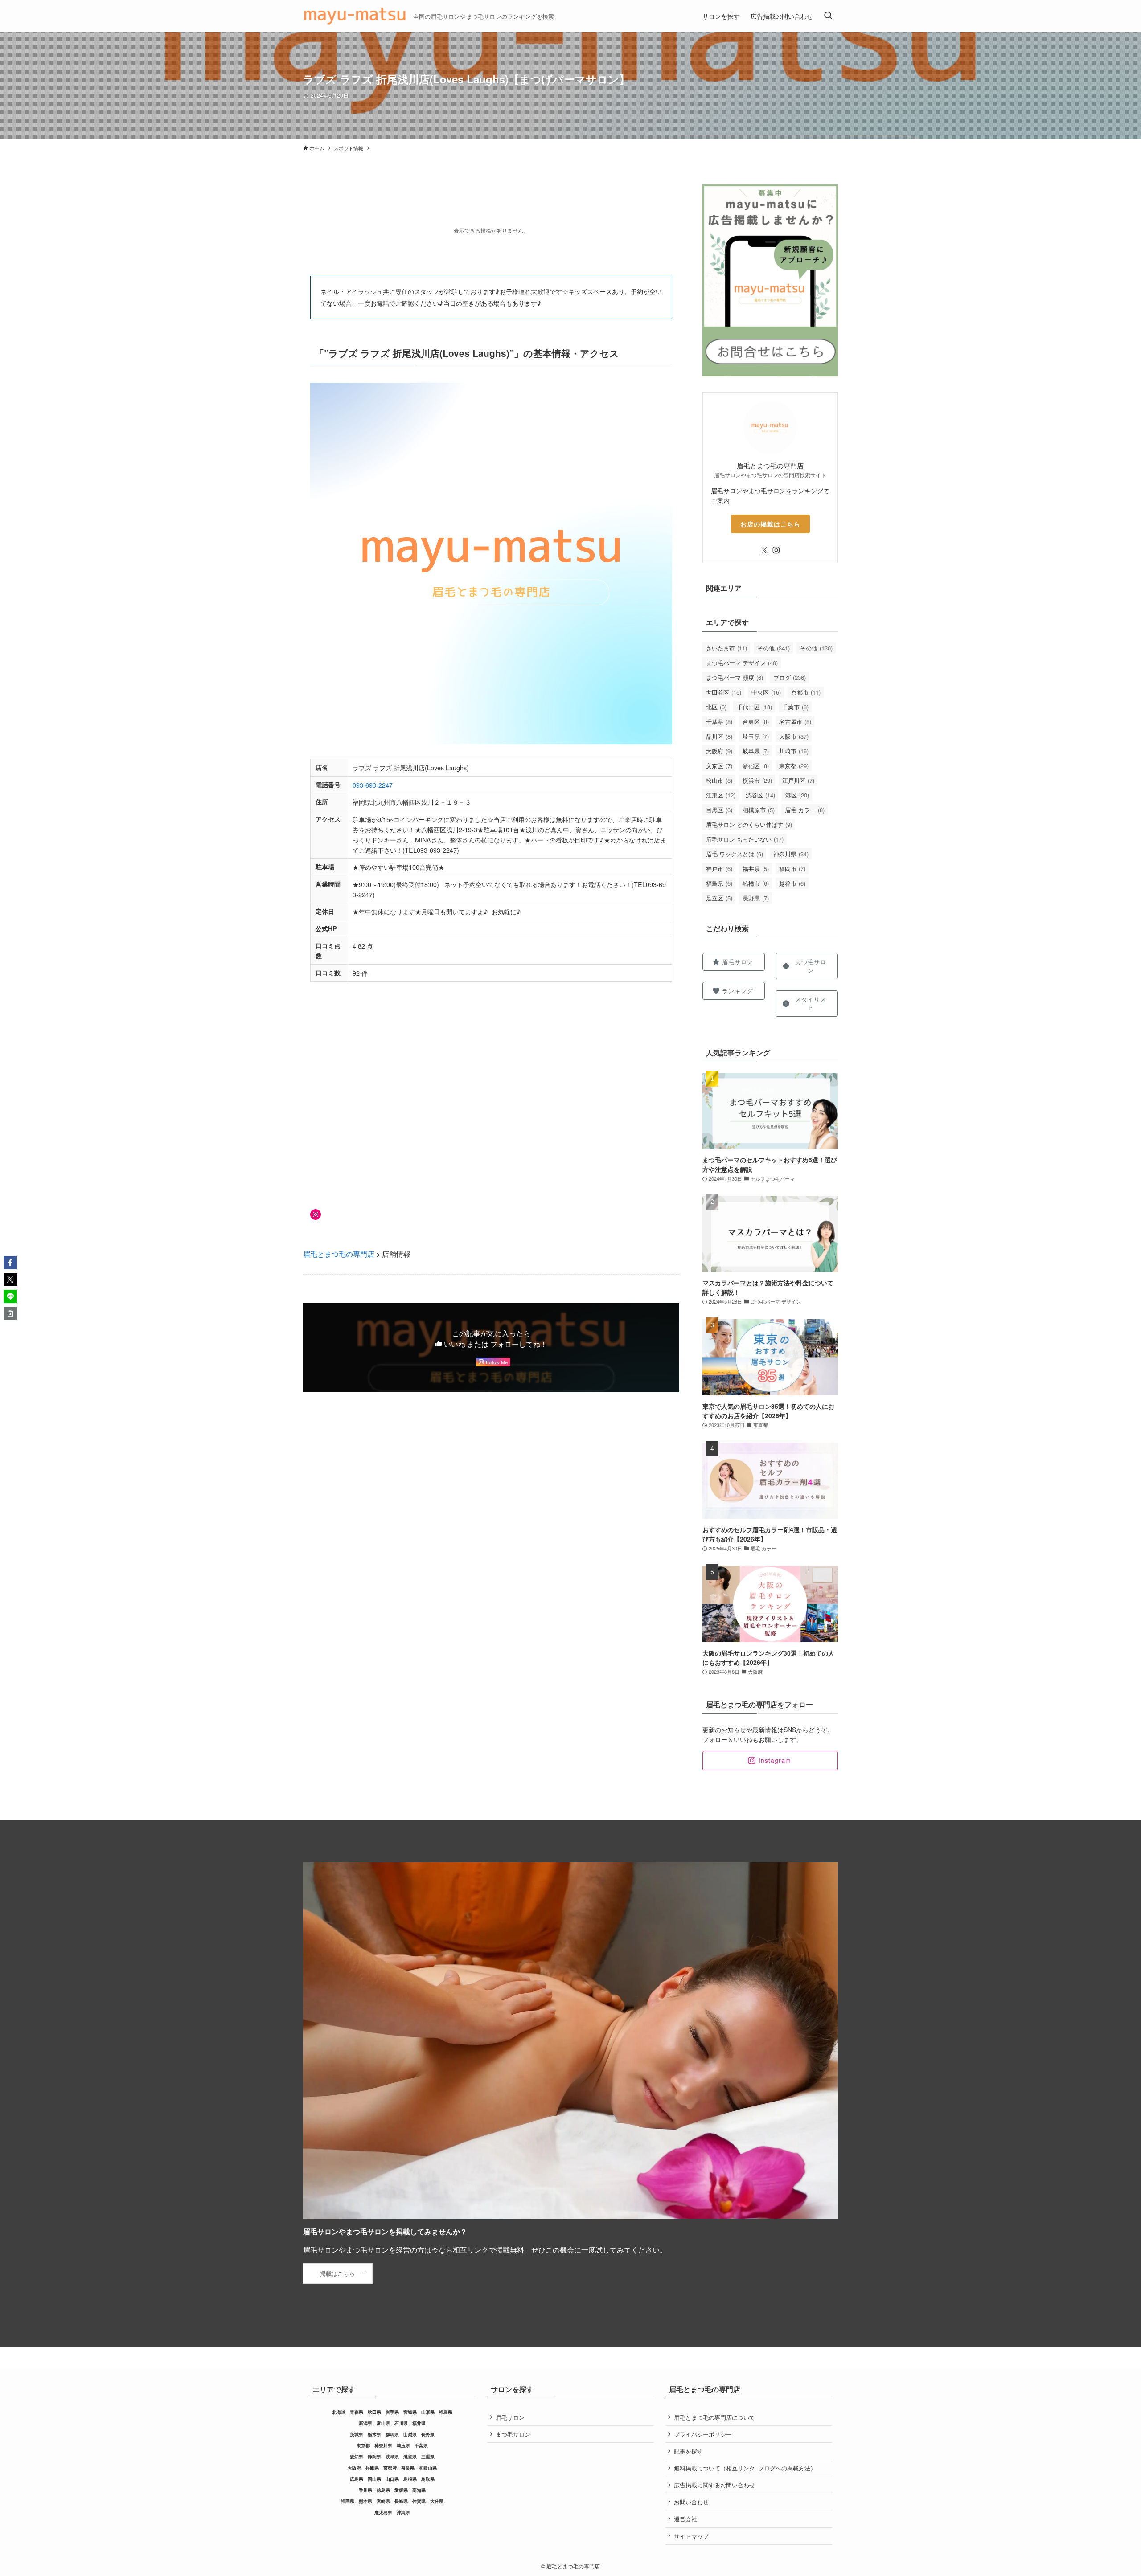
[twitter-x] (764, 550)
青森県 (357, 2412)
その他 (774, 648)
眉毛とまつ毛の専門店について (714, 2417)
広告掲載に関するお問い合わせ (714, 2485)
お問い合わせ (691, 2502)
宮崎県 (383, 2501)
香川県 (365, 2490)
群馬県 (392, 2434)
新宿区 (756, 766)
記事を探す (688, 2451)
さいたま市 (726, 648)
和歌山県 (428, 2468)
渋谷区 (760, 795)
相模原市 (759, 810)
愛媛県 (401, 2490)
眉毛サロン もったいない (745, 839)
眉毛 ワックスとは (735, 854)
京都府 (390, 2468)
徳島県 (383, 2490)
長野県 (756, 898)
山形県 (428, 2412)
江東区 (721, 795)
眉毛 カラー (805, 810)
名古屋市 (795, 722)
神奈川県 (791, 854)
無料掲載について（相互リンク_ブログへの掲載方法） (745, 2468)
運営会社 (685, 2519)
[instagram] (776, 550)
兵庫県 (372, 2468)
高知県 (419, 2490)
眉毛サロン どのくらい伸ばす (749, 824)
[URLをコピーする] (10, 1313)
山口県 (392, 2479)
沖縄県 (403, 2512)
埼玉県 (756, 736)
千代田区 (754, 707)
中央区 (766, 692)
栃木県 (374, 2434)
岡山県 (374, 2479)
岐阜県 (756, 751)
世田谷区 (724, 692)
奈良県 (408, 2468)
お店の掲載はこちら (770, 524)
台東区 (756, 722)
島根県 (410, 2479)
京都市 (806, 692)
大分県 (437, 2501)
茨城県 (357, 2434)
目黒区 (719, 810)
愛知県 (357, 2457)
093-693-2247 (373, 785)
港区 (797, 795)
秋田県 (374, 2412)
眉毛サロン (510, 2417)
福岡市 (792, 869)
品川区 (719, 736)
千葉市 (795, 707)
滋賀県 (410, 2457)
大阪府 (719, 751)
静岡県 (374, 2457)
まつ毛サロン (513, 2434)
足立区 (719, 898)
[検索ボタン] (828, 16)
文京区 (719, 766)
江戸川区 (798, 780)
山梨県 (410, 2434)
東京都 (794, 766)
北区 (716, 707)
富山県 (383, 2423)
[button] (10, 1263)
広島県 (357, 2479)
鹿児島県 (383, 2512)
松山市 (719, 780)
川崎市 (794, 751)
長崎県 (401, 2501)
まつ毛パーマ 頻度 (735, 677)
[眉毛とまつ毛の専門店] (355, 16)
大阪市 (794, 736)
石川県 (401, 2423)
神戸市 (719, 869)
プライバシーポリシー (703, 2434)
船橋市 (756, 883)
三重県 (428, 2457)
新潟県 (365, 2423)
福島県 (719, 883)
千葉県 (719, 722)
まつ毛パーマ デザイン (742, 663)
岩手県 (392, 2412)
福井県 (756, 869)
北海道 (339, 2412)
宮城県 (410, 2412)
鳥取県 (428, 2479)
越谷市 (792, 883)
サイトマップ (691, 2536)
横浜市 (757, 780)
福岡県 (348, 2501)
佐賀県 (419, 2501)
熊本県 (365, 2501)
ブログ (790, 677)
